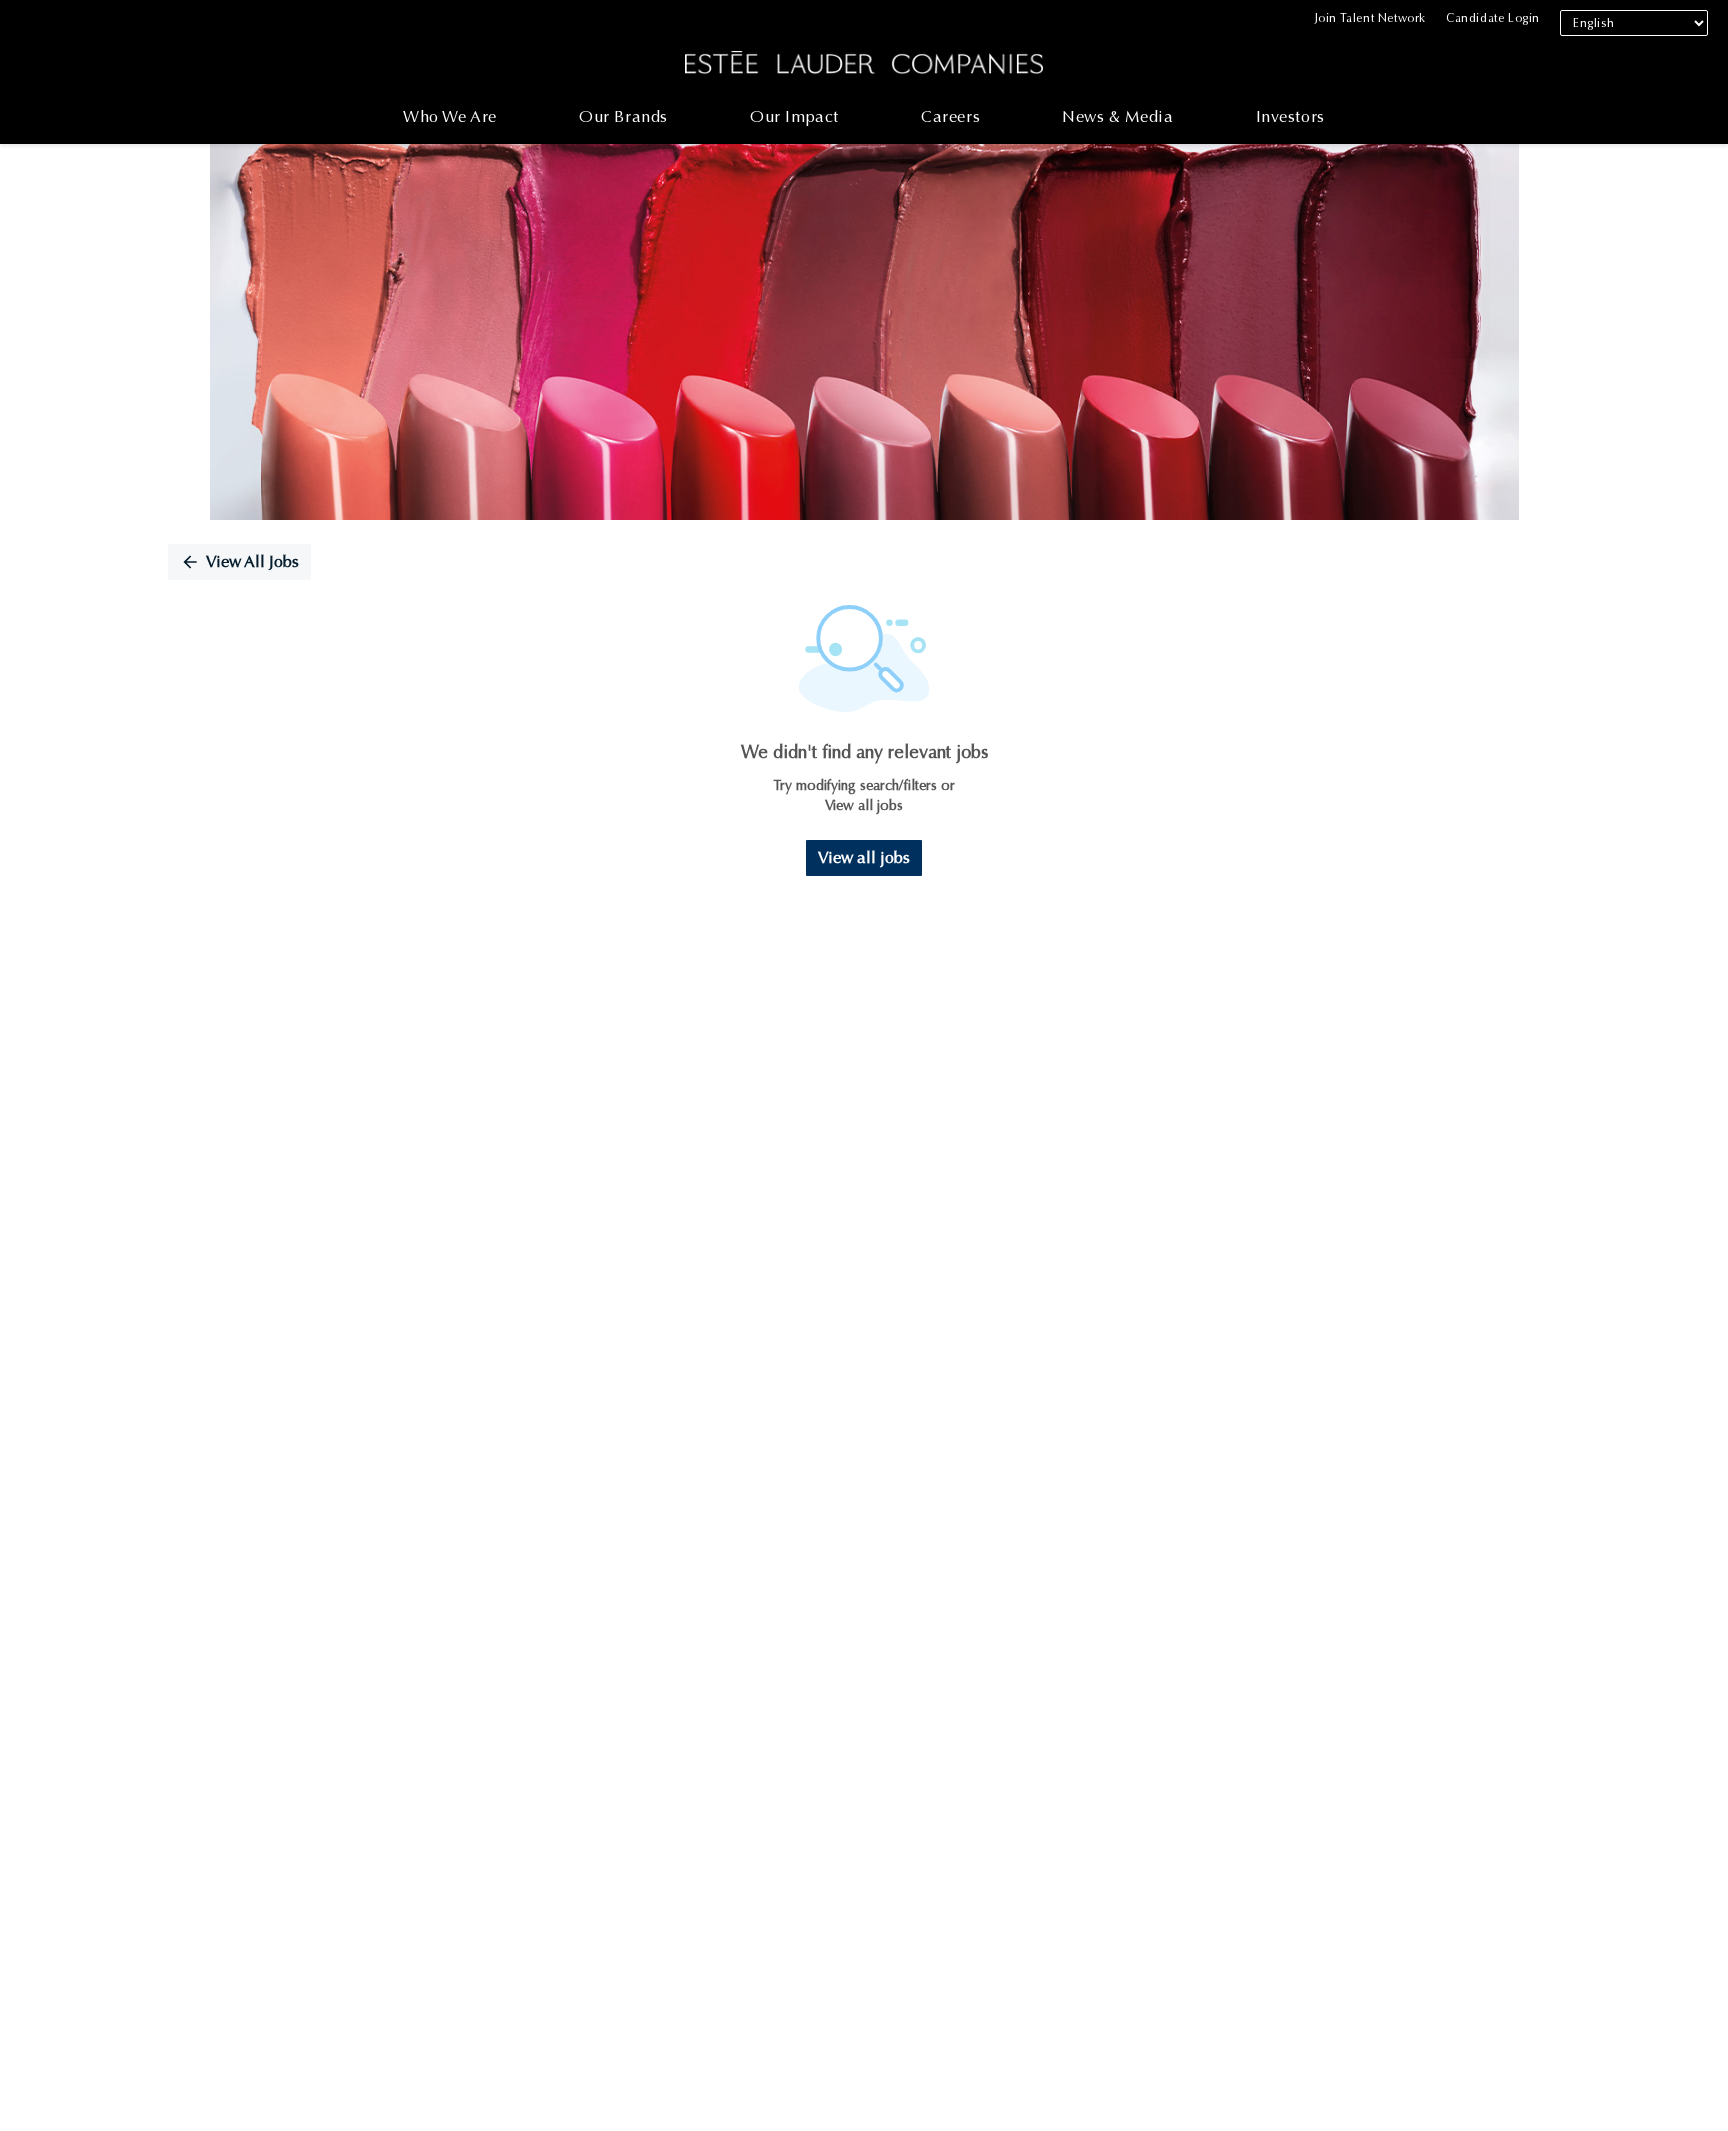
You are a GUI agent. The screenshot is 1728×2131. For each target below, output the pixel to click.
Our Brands (623, 116)
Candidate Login (1493, 18)
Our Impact (794, 116)
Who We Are (450, 116)
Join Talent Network (1370, 18)
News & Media (1117, 116)
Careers (950, 116)
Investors (1290, 116)
